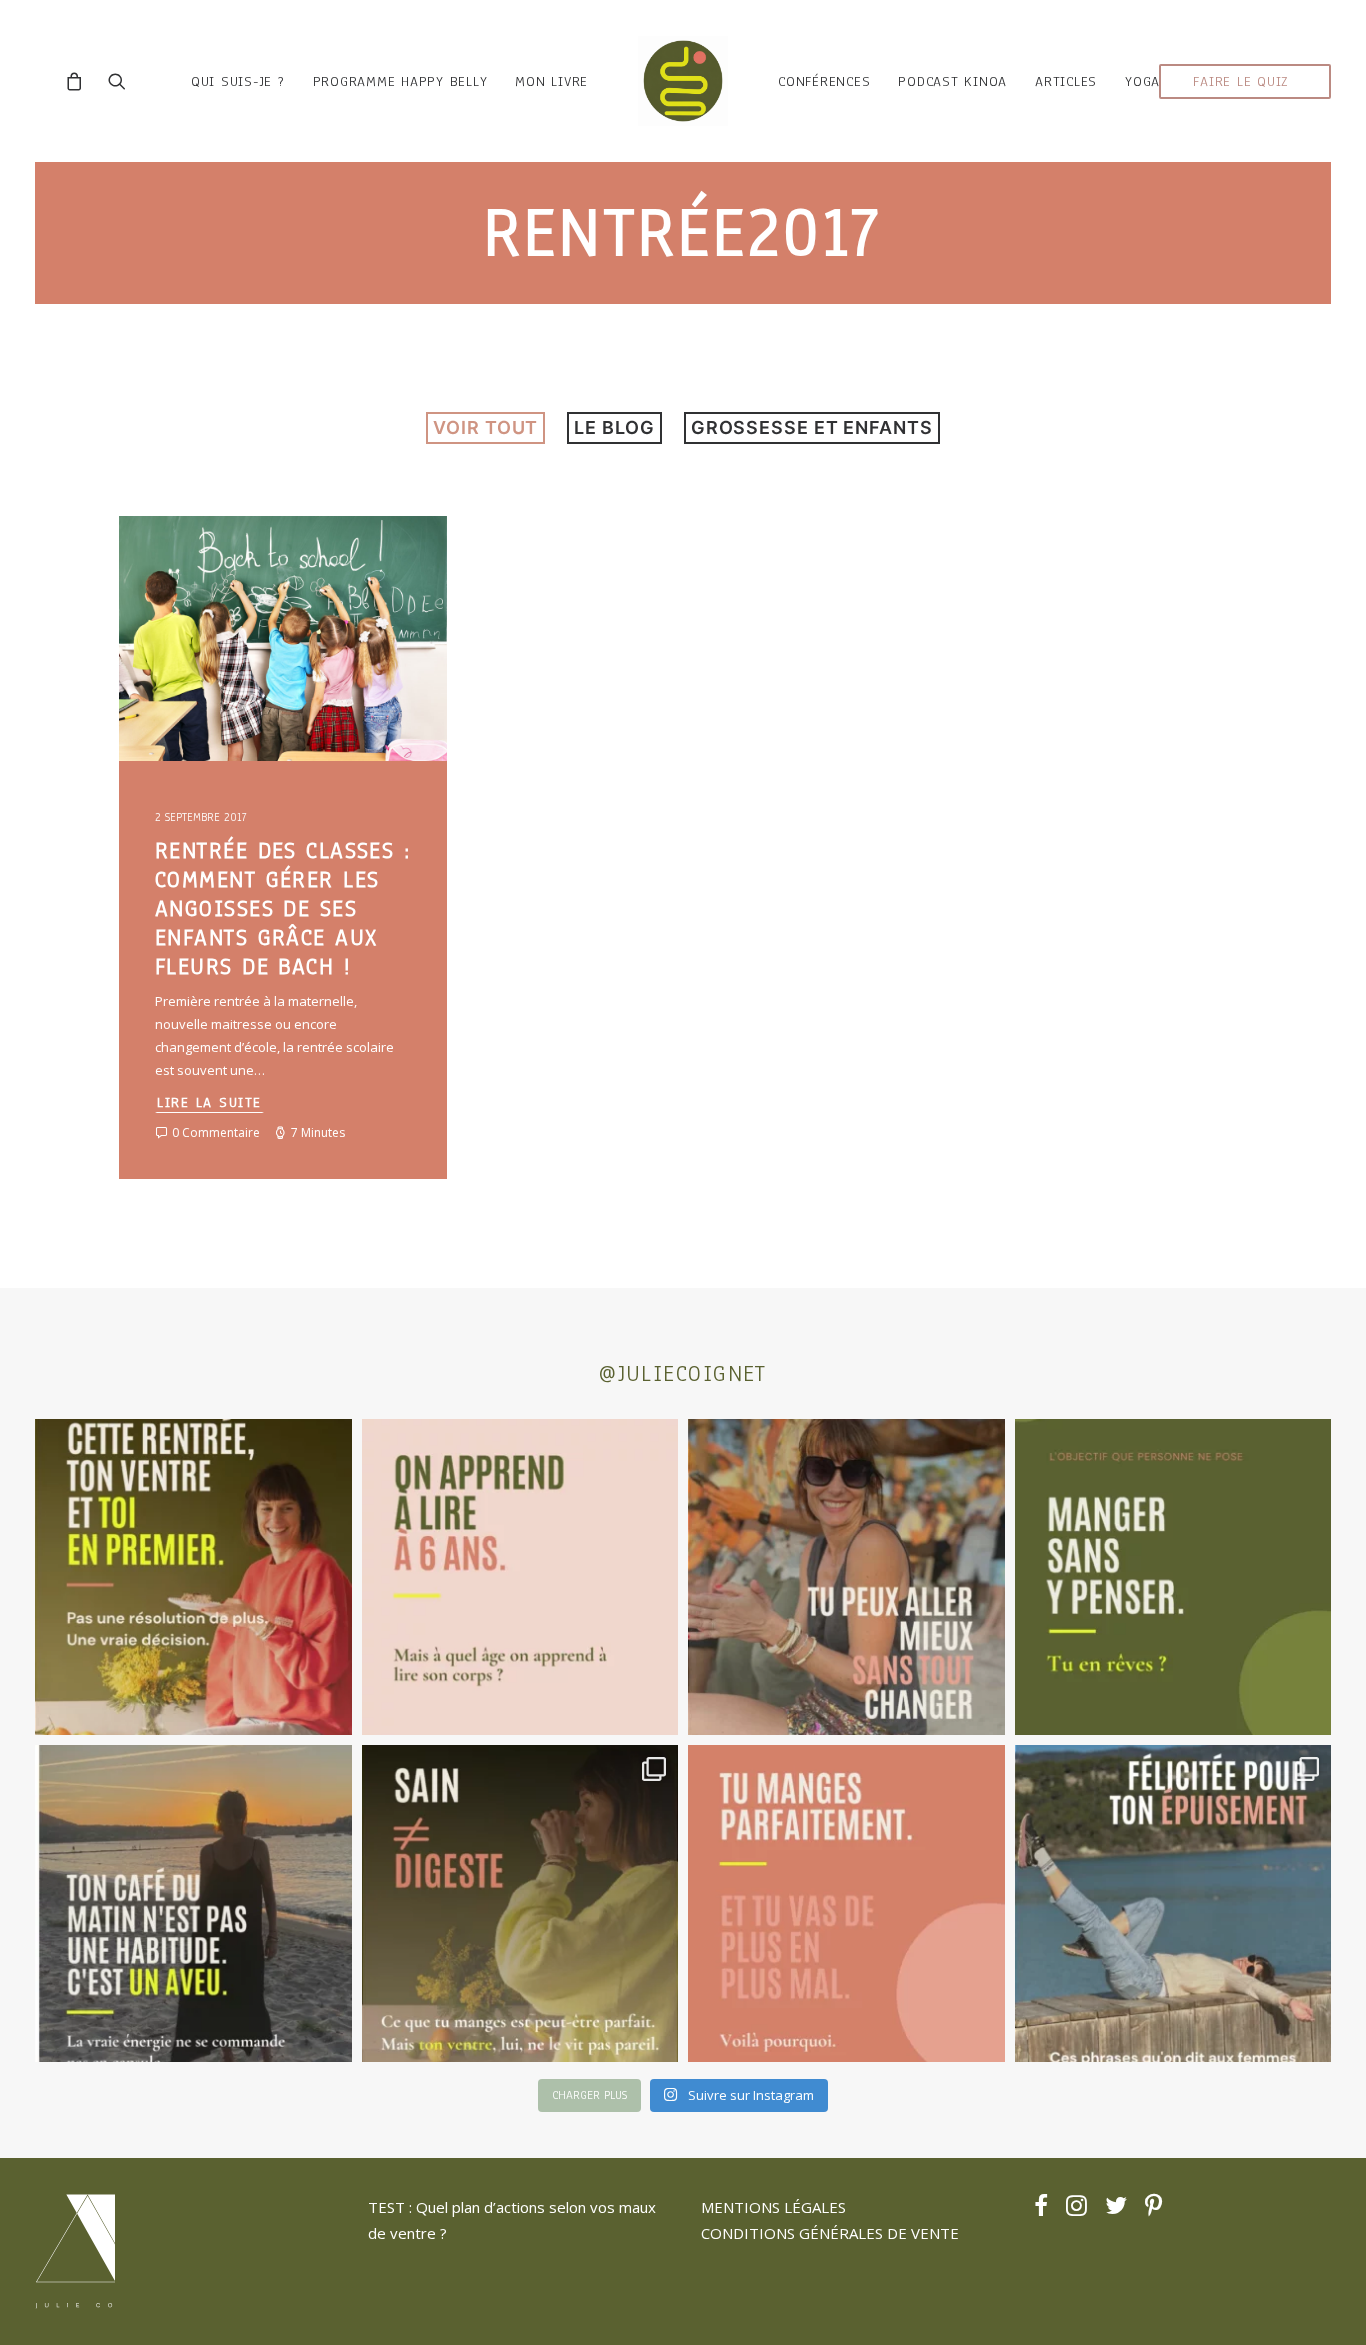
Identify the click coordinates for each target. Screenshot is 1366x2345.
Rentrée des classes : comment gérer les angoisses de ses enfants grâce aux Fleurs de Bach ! (282, 908)
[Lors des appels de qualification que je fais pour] (846, 1577)
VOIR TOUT (485, 427)
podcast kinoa (952, 81)
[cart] (79, 81)
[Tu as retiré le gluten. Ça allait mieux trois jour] (846, 1903)
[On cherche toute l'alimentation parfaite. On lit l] (1173, 1577)
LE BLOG (614, 427)
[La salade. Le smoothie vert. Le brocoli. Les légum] (520, 1903)
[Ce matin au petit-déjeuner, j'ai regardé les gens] (193, 1903)
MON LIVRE (551, 81)
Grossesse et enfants (812, 427)
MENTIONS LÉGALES (773, 2207)
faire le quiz (1241, 81)
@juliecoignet (683, 1373)
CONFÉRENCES (824, 81)
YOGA (1142, 81)
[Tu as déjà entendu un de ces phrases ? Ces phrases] (1173, 1903)
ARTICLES (1066, 81)
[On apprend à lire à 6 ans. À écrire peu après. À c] (520, 1577)
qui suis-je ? (238, 81)
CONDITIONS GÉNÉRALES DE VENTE (830, 2233)
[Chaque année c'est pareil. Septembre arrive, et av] (193, 1577)
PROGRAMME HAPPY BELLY (400, 81)
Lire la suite (209, 1102)
